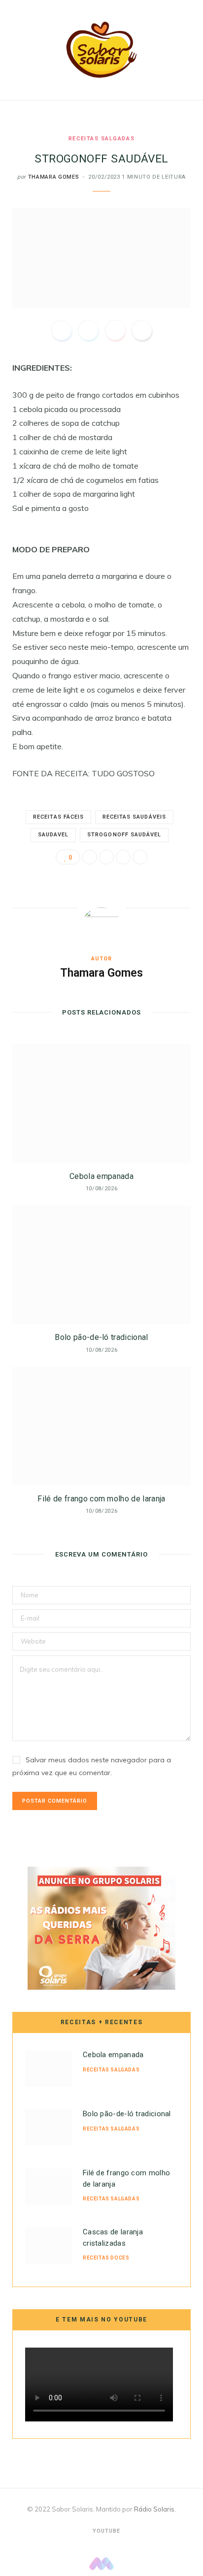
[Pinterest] (115, 330)
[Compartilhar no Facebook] (62, 330)
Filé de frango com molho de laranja (101, 1499)
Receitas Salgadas (101, 139)
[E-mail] (142, 330)
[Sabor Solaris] (101, 50)
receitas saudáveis (134, 817)
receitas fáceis (58, 817)
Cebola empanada (101, 1176)
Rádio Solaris (154, 2509)
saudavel (53, 835)
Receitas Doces (106, 2258)
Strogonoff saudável (124, 835)
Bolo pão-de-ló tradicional (101, 1337)
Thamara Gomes (54, 177)
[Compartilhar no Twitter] (88, 330)
